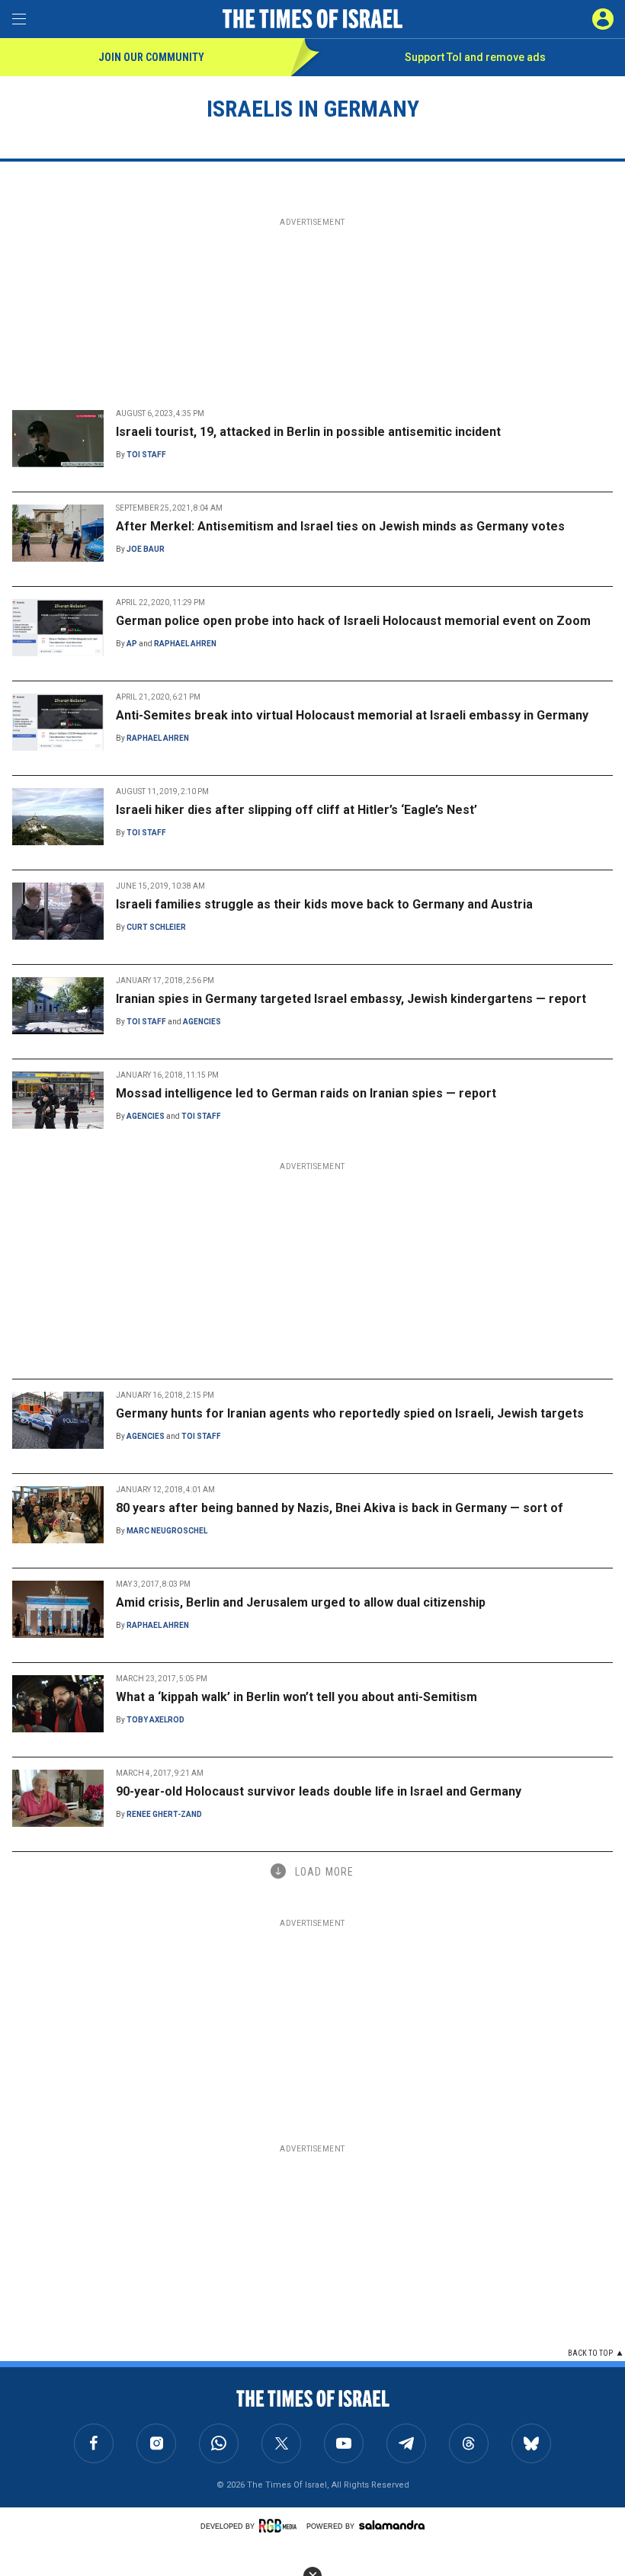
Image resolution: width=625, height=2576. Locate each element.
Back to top (590, 2353)
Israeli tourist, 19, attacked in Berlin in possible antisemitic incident (308, 432)
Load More (324, 1872)
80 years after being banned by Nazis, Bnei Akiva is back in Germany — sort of (340, 1508)
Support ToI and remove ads (475, 57)
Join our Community (151, 57)
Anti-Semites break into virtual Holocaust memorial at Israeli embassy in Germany (352, 715)
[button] (603, 19)
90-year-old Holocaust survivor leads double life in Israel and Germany (319, 1791)
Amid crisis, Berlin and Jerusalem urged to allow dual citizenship (301, 1602)
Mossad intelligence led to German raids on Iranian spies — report (306, 1093)
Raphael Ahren (185, 644)
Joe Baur (146, 549)
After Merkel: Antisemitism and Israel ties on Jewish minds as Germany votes (340, 526)
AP (132, 644)
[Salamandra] (392, 2525)
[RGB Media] (280, 2526)
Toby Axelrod (155, 1720)
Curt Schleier (156, 927)
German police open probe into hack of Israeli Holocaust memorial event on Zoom (353, 621)
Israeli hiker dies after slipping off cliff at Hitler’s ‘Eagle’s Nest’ (296, 810)
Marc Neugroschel (167, 1531)
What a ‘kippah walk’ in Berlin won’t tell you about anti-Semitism (296, 1697)
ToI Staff (146, 455)
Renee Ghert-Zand (164, 1814)
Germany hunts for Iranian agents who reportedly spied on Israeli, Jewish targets (350, 1413)
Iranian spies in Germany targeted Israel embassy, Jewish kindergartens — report (351, 999)
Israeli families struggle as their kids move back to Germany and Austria (324, 904)
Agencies (202, 1022)
